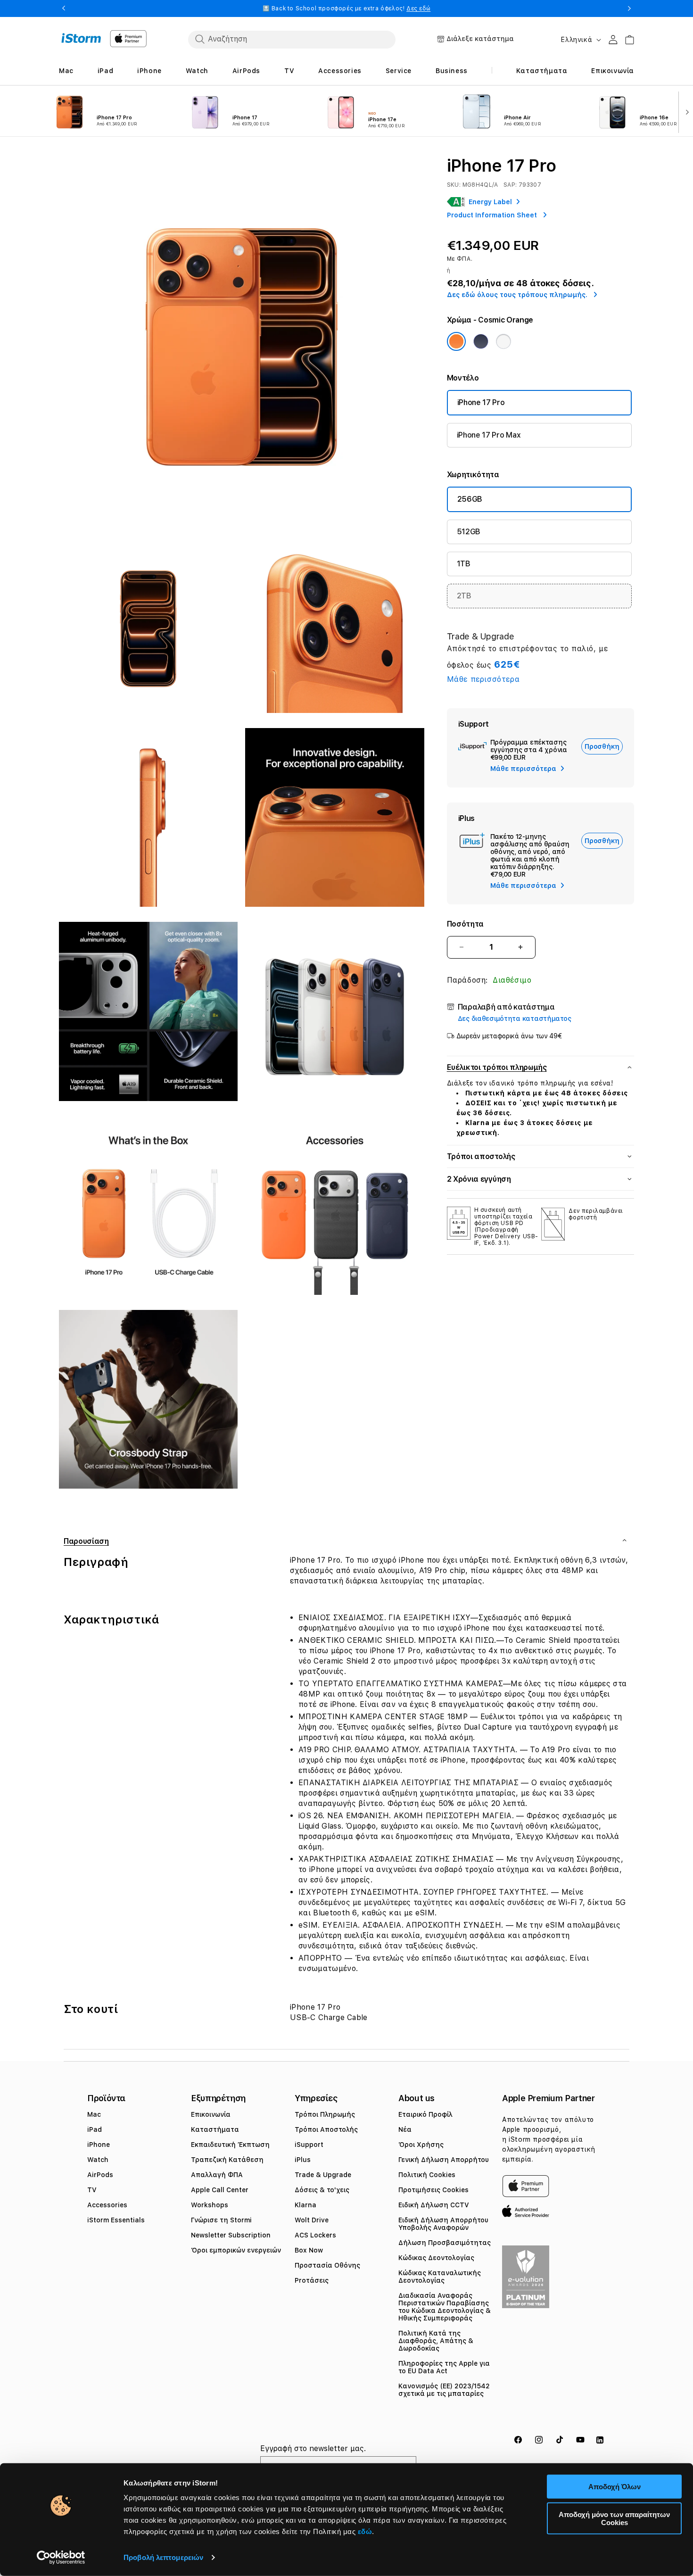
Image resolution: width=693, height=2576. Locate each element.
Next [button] (629, 8)
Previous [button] (64, 8)
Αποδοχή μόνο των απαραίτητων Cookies (614, 2518)
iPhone (99, 2145)
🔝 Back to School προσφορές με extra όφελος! (347, 8)
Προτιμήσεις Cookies (433, 2190)
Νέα (405, 2129)
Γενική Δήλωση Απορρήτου (444, 2160)
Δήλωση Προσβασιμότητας (445, 2243)
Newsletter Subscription (231, 2235)
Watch (98, 2160)
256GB (470, 499)
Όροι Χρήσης (421, 2145)
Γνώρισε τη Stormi (221, 2220)
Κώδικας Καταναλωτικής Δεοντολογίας (440, 2277)
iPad (95, 2129)
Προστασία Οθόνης (327, 2265)
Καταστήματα (215, 2129)
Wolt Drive (312, 2220)
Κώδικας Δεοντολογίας (436, 2258)
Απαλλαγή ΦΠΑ (217, 2175)
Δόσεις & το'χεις (322, 2190)
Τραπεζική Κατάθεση (227, 2160)
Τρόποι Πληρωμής (325, 2114)
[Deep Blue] (481, 341)
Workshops (210, 2205)
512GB (469, 532)
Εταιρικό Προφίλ (425, 2114)
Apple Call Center (220, 2190)
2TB (464, 596)
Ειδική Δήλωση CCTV (434, 2205)
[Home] (81, 38)
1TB (464, 564)
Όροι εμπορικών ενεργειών (236, 2250)
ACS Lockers (315, 2235)
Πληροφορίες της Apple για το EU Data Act (444, 2367)
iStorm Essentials (116, 2220)
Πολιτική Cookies (427, 2175)
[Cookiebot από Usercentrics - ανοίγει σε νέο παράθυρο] (61, 2558)
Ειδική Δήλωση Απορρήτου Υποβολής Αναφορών (443, 2224)
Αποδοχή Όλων (615, 2487)
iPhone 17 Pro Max (489, 435)
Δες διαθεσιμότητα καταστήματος (515, 1019)
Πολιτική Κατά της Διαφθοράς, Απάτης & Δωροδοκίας (436, 2341)
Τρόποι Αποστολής (326, 2129)
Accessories (107, 2205)
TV (92, 2190)
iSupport (309, 2145)
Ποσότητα (465, 924)
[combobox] (292, 39)
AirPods (100, 2175)
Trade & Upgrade (323, 2175)
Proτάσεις (312, 2280)
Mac (94, 2114)
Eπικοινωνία (211, 2114)
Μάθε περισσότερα (483, 679)
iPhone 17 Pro (481, 402)
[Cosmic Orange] (456, 341)
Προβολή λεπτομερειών (163, 2557)
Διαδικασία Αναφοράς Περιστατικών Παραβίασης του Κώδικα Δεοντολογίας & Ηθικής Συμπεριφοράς (445, 2307)
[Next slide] (685, 111)
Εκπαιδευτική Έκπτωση (230, 2145)
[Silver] (503, 341)
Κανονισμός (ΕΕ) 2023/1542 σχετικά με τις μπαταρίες (444, 2390)
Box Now (309, 2250)
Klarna (305, 2205)
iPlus (303, 2160)
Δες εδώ (418, 8)
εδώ (365, 2531)
